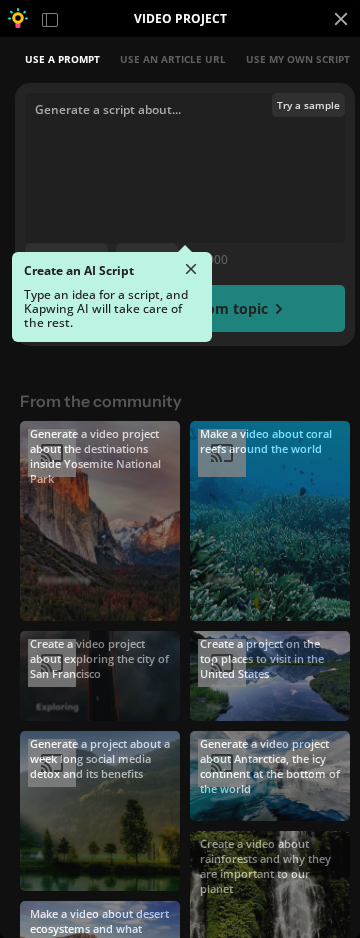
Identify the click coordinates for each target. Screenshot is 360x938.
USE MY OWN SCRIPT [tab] (298, 59)
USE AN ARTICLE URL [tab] (173, 59)
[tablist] (185, 58)
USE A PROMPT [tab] (62, 59)
